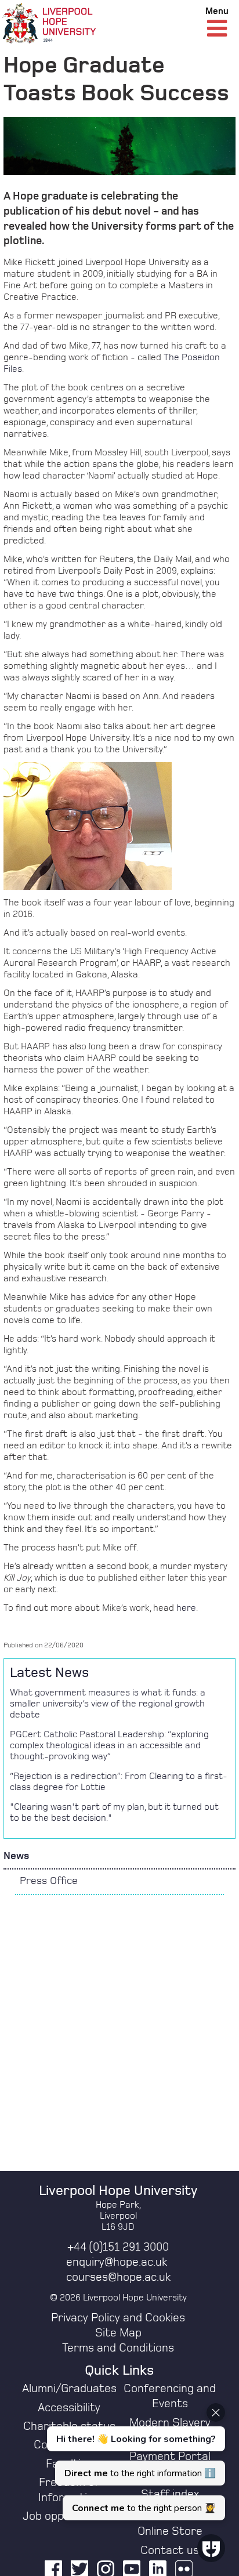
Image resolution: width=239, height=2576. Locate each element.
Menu (217, 11)
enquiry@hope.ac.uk (117, 2262)
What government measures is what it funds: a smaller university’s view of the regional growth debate (108, 1704)
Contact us (170, 2550)
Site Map (118, 2333)
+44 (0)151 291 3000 (118, 2247)
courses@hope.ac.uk (118, 2277)
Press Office (49, 1881)
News (16, 1856)
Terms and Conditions (118, 2348)
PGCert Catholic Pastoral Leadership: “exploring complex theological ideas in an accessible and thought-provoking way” (109, 1745)
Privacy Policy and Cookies (118, 2318)
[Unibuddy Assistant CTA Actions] (135, 2462)
